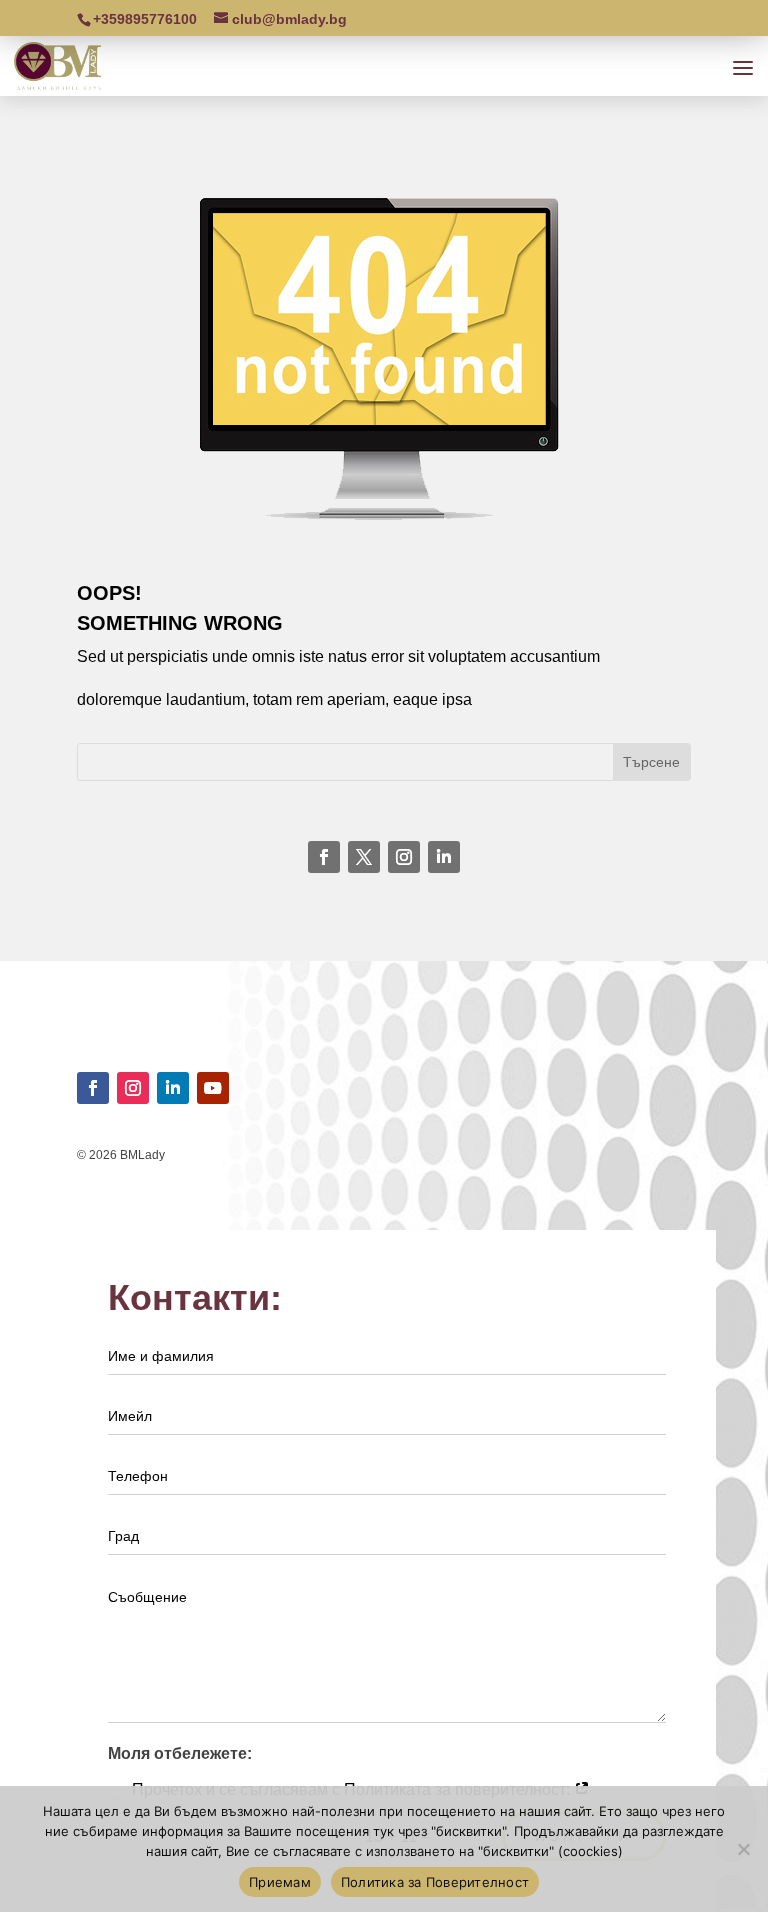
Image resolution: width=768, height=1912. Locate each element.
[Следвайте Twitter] (364, 857)
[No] (743, 1849)
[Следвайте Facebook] (324, 857)
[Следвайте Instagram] (404, 857)
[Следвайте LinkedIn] (444, 857)
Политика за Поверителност (435, 1882)
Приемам (280, 1882)
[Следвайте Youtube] (213, 1088)
